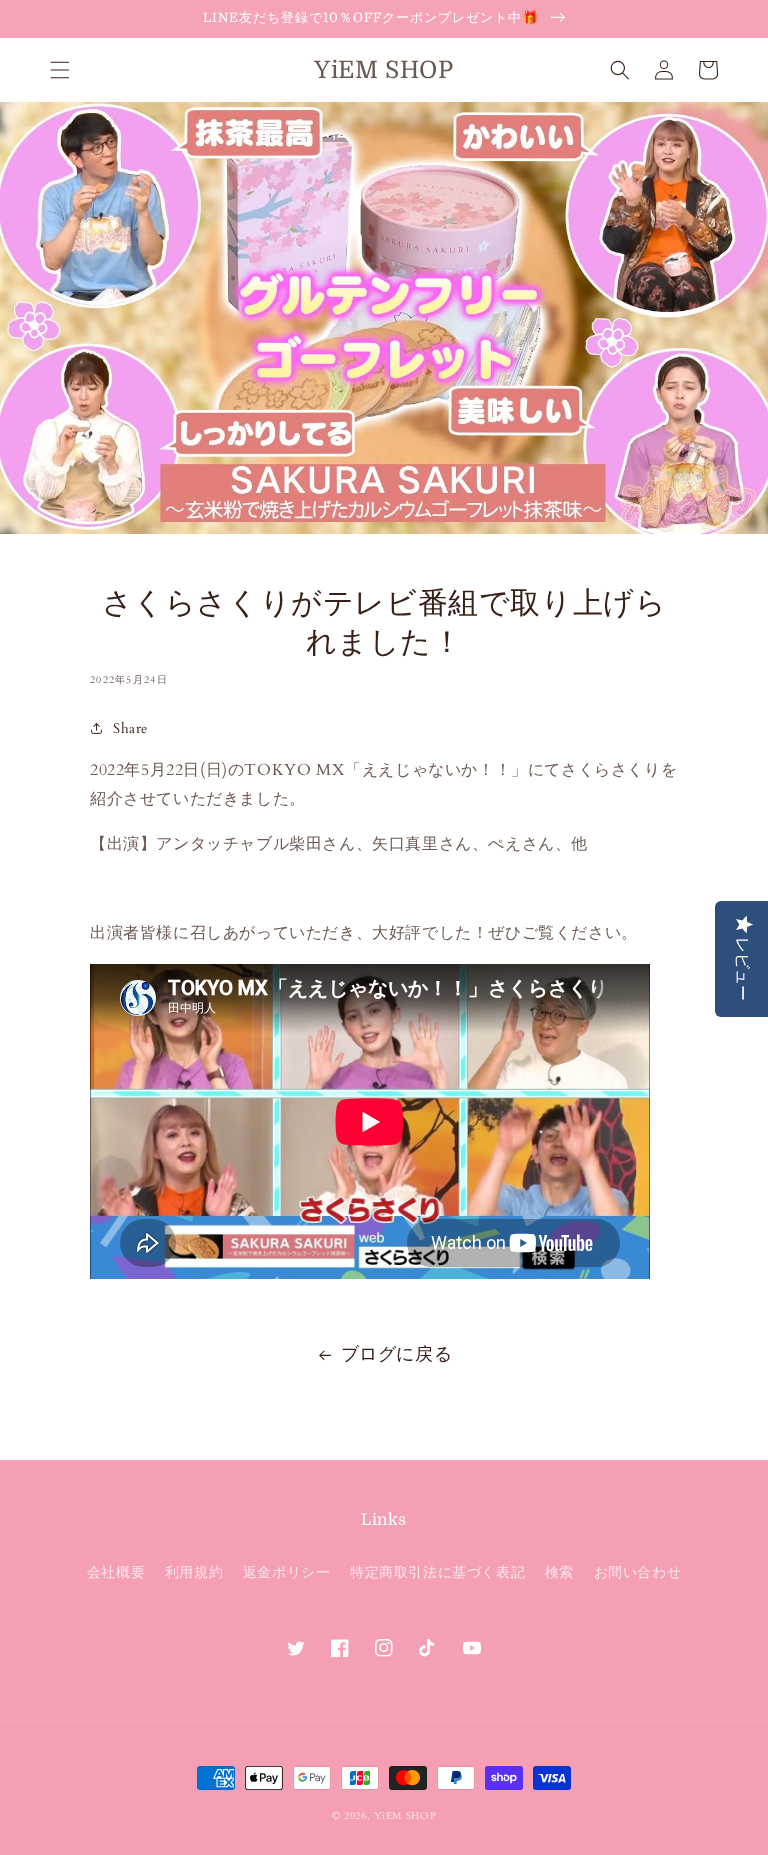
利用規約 (194, 1572)
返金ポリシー (287, 1572)
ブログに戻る (397, 1354)
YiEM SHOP (405, 1816)
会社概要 (116, 1572)
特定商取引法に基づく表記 (437, 1572)
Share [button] (130, 728)
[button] (60, 70)
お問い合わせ (638, 1572)
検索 (559, 1572)
